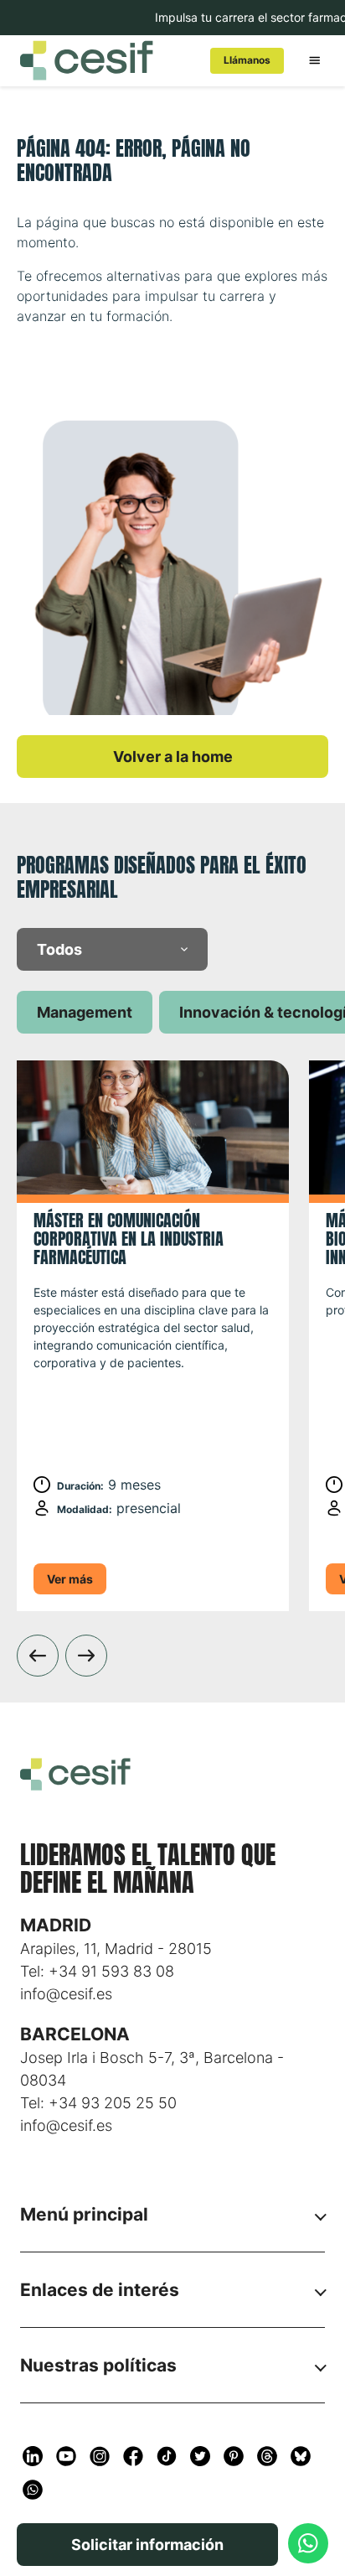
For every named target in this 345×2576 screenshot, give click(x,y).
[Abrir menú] (314, 60)
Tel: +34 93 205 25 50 (98, 2103)
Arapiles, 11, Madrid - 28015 (116, 1949)
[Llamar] (308, 2543)
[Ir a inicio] (102, 60)
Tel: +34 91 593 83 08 (97, 1971)
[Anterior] (38, 1656)
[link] (247, 61)
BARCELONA (75, 2034)
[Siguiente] (86, 1656)
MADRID (56, 1925)
